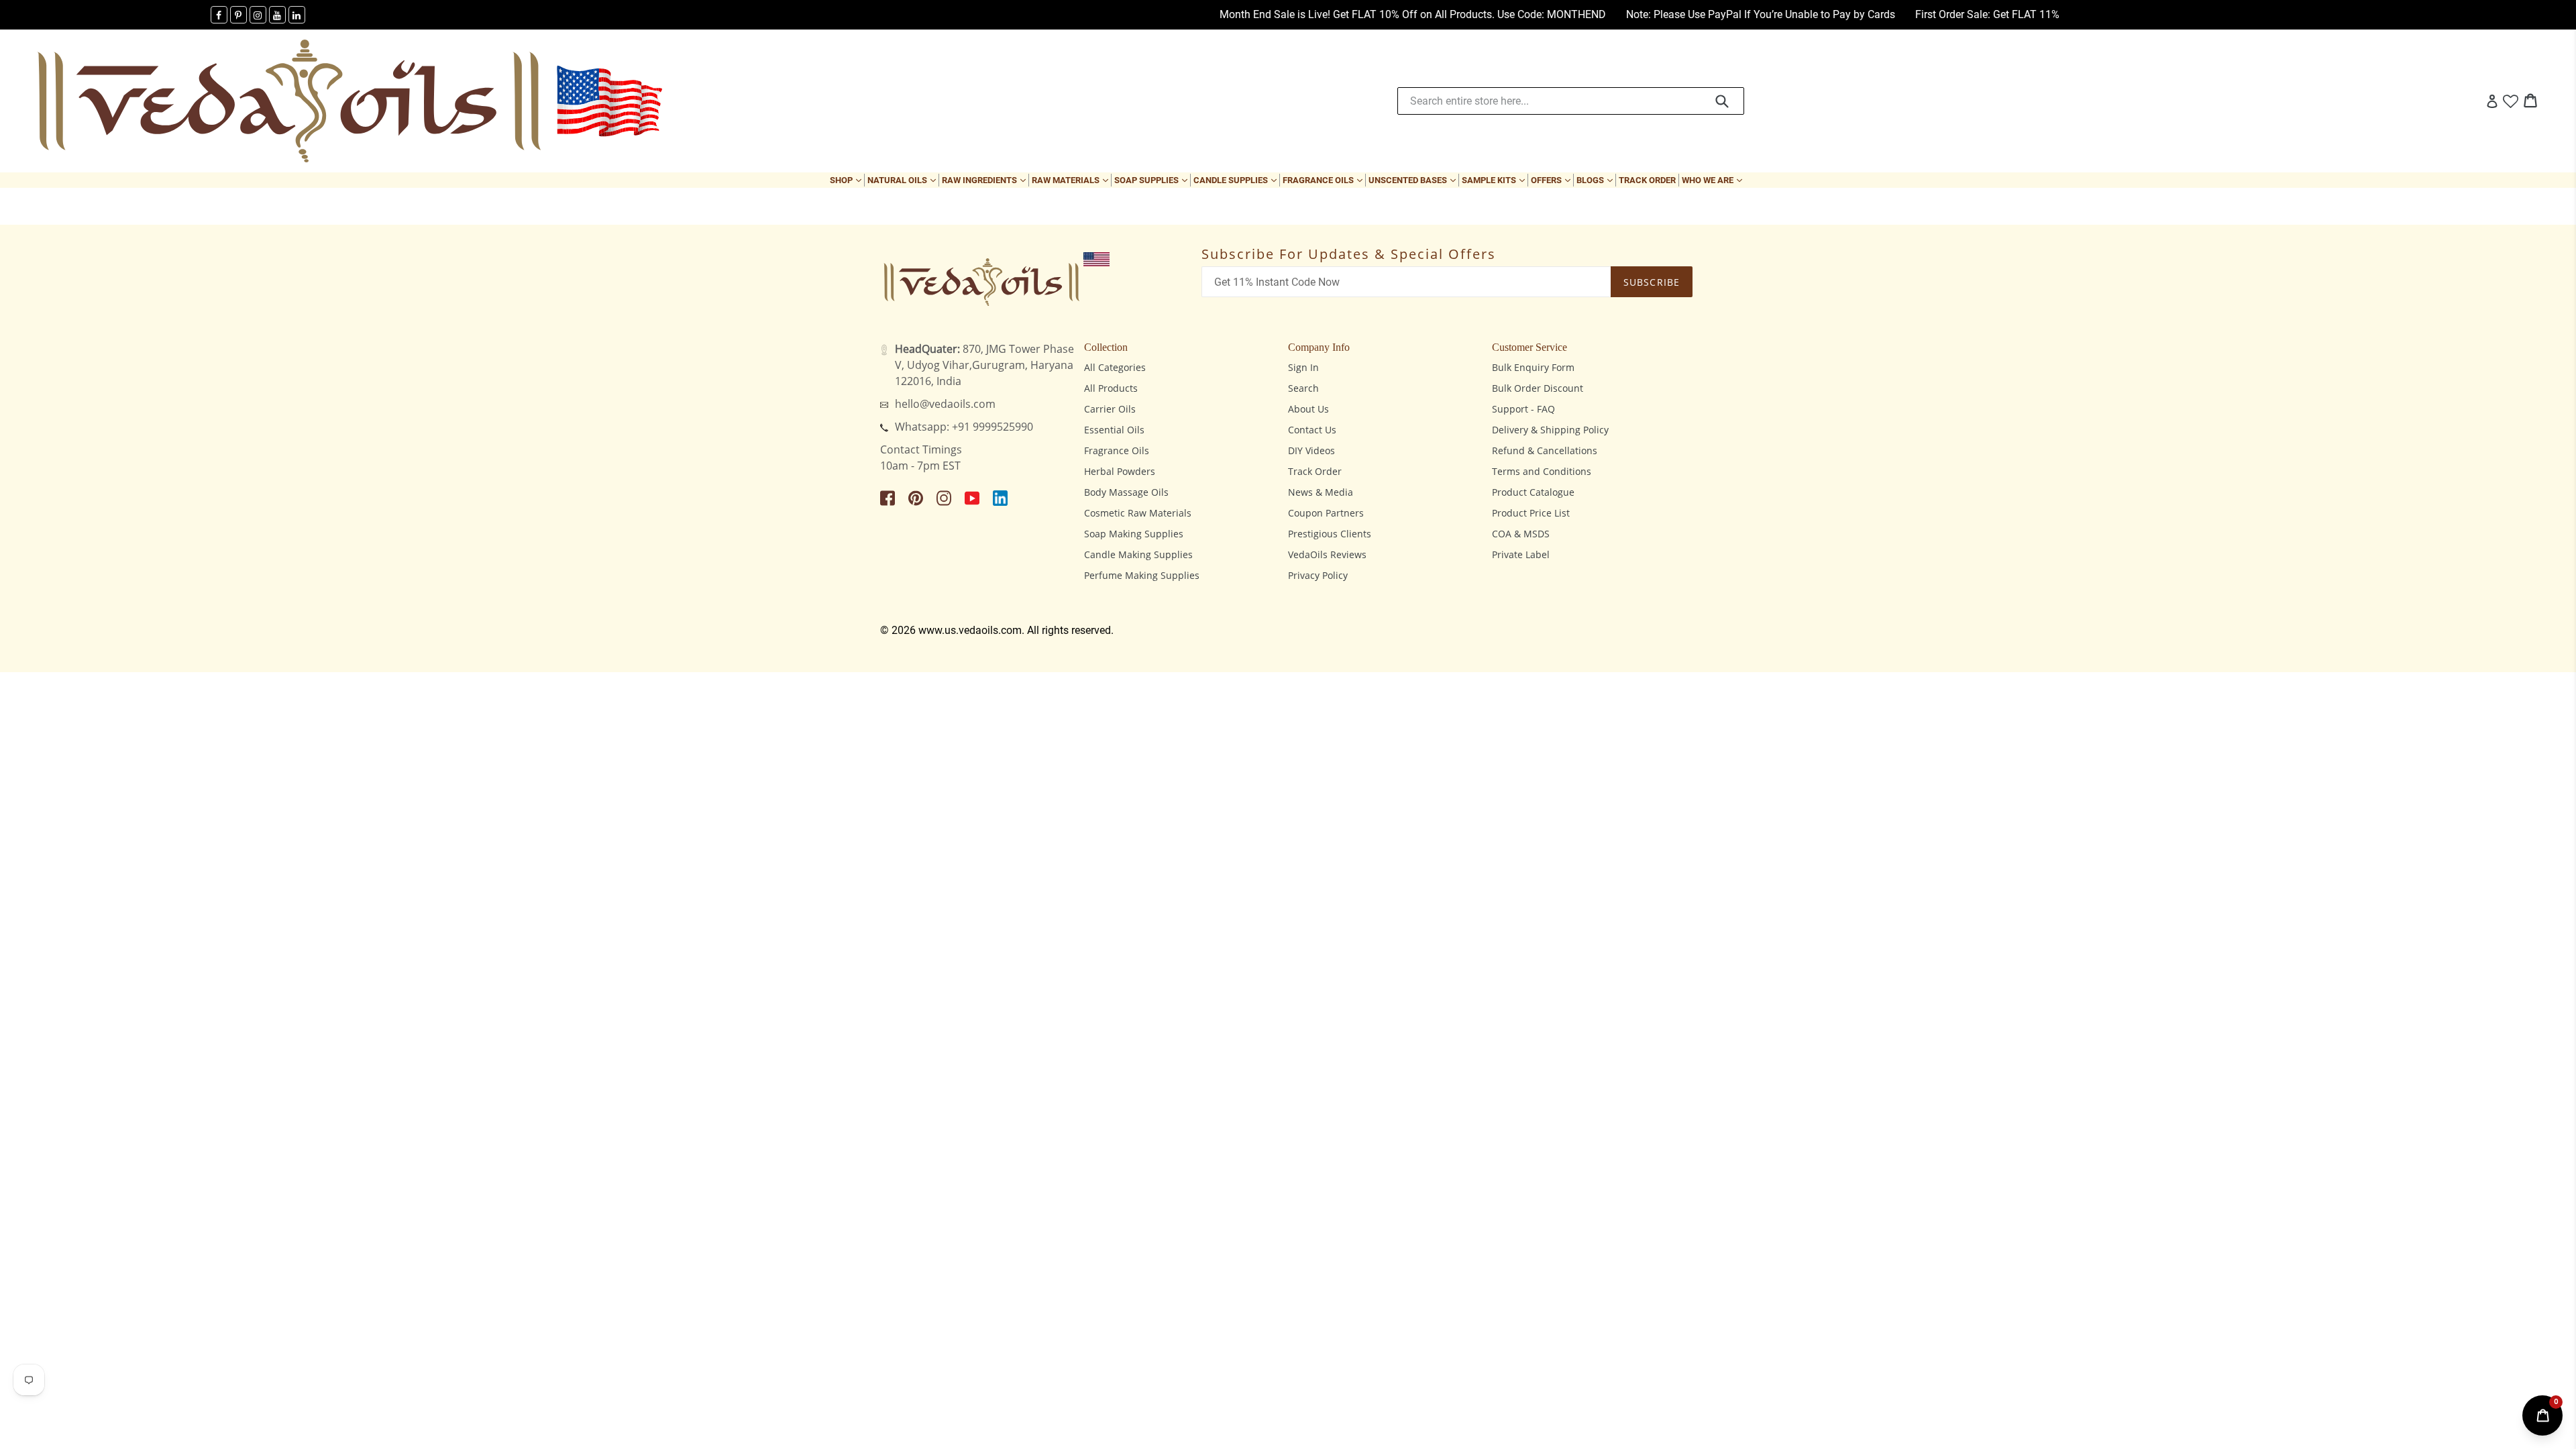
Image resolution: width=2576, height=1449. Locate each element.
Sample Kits (1495, 180)
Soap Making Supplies (1134, 534)
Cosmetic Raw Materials (1138, 513)
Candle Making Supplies (1138, 554)
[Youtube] (277, 15)
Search (1303, 388)
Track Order (1647, 180)
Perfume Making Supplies (1142, 575)
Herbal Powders (1120, 471)
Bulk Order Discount (1538, 388)
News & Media (1321, 492)
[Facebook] (219, 15)
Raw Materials (1071, 180)
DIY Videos (1311, 450)
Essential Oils (1114, 430)
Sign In (1303, 367)
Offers (1552, 180)
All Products (1111, 388)
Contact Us (1312, 430)
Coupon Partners (1326, 513)
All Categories (1115, 367)
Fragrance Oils (1324, 180)
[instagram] (258, 15)
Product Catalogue (1533, 492)
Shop (847, 180)
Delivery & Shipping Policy (1550, 430)
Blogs (1596, 180)
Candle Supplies (1236, 180)
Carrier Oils (1110, 409)
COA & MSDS (1521, 534)
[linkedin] (297, 15)
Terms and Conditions (1542, 471)
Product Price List (1531, 513)
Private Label (1521, 554)
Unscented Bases (1413, 180)
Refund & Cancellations (1545, 450)
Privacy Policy (1318, 575)
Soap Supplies (1152, 180)
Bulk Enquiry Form (1533, 367)
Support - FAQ (1523, 409)
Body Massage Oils (1126, 492)
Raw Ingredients (985, 180)
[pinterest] (238, 15)
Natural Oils (903, 180)
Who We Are (1713, 180)
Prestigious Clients (1330, 534)
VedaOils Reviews (1327, 554)
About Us (1308, 409)
